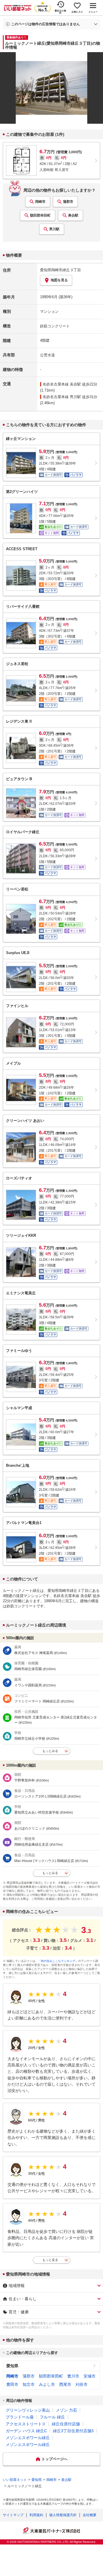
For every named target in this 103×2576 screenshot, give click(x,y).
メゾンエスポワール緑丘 (28, 2438)
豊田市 (12, 2384)
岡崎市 (40, 202)
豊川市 (73, 2376)
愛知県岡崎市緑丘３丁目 (61, 270)
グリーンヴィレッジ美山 (28, 2410)
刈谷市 (82, 2384)
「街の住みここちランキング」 (58, 1961)
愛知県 (12, 2366)
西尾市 (65, 2384)
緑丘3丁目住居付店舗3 (73, 2431)
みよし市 (47, 2384)
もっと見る (50, 2260)
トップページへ (55, 2459)
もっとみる (50, 1751)
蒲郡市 (68, 202)
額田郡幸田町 (40, 215)
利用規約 (36, 2515)
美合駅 (73, 215)
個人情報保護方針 (63, 2515)
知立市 (29, 2384)
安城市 (90, 2376)
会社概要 (90, 2515)
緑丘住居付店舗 (66, 2424)
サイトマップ (13, 2515)
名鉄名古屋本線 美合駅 (62, 384)
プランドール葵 (20, 2417)
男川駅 (54, 229)
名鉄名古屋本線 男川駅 (62, 397)
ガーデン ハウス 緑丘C (26, 2431)
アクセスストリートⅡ (26, 2424)
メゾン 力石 (66, 2410)
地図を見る (59, 280)
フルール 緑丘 (52, 2417)
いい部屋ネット (15, 2480)
